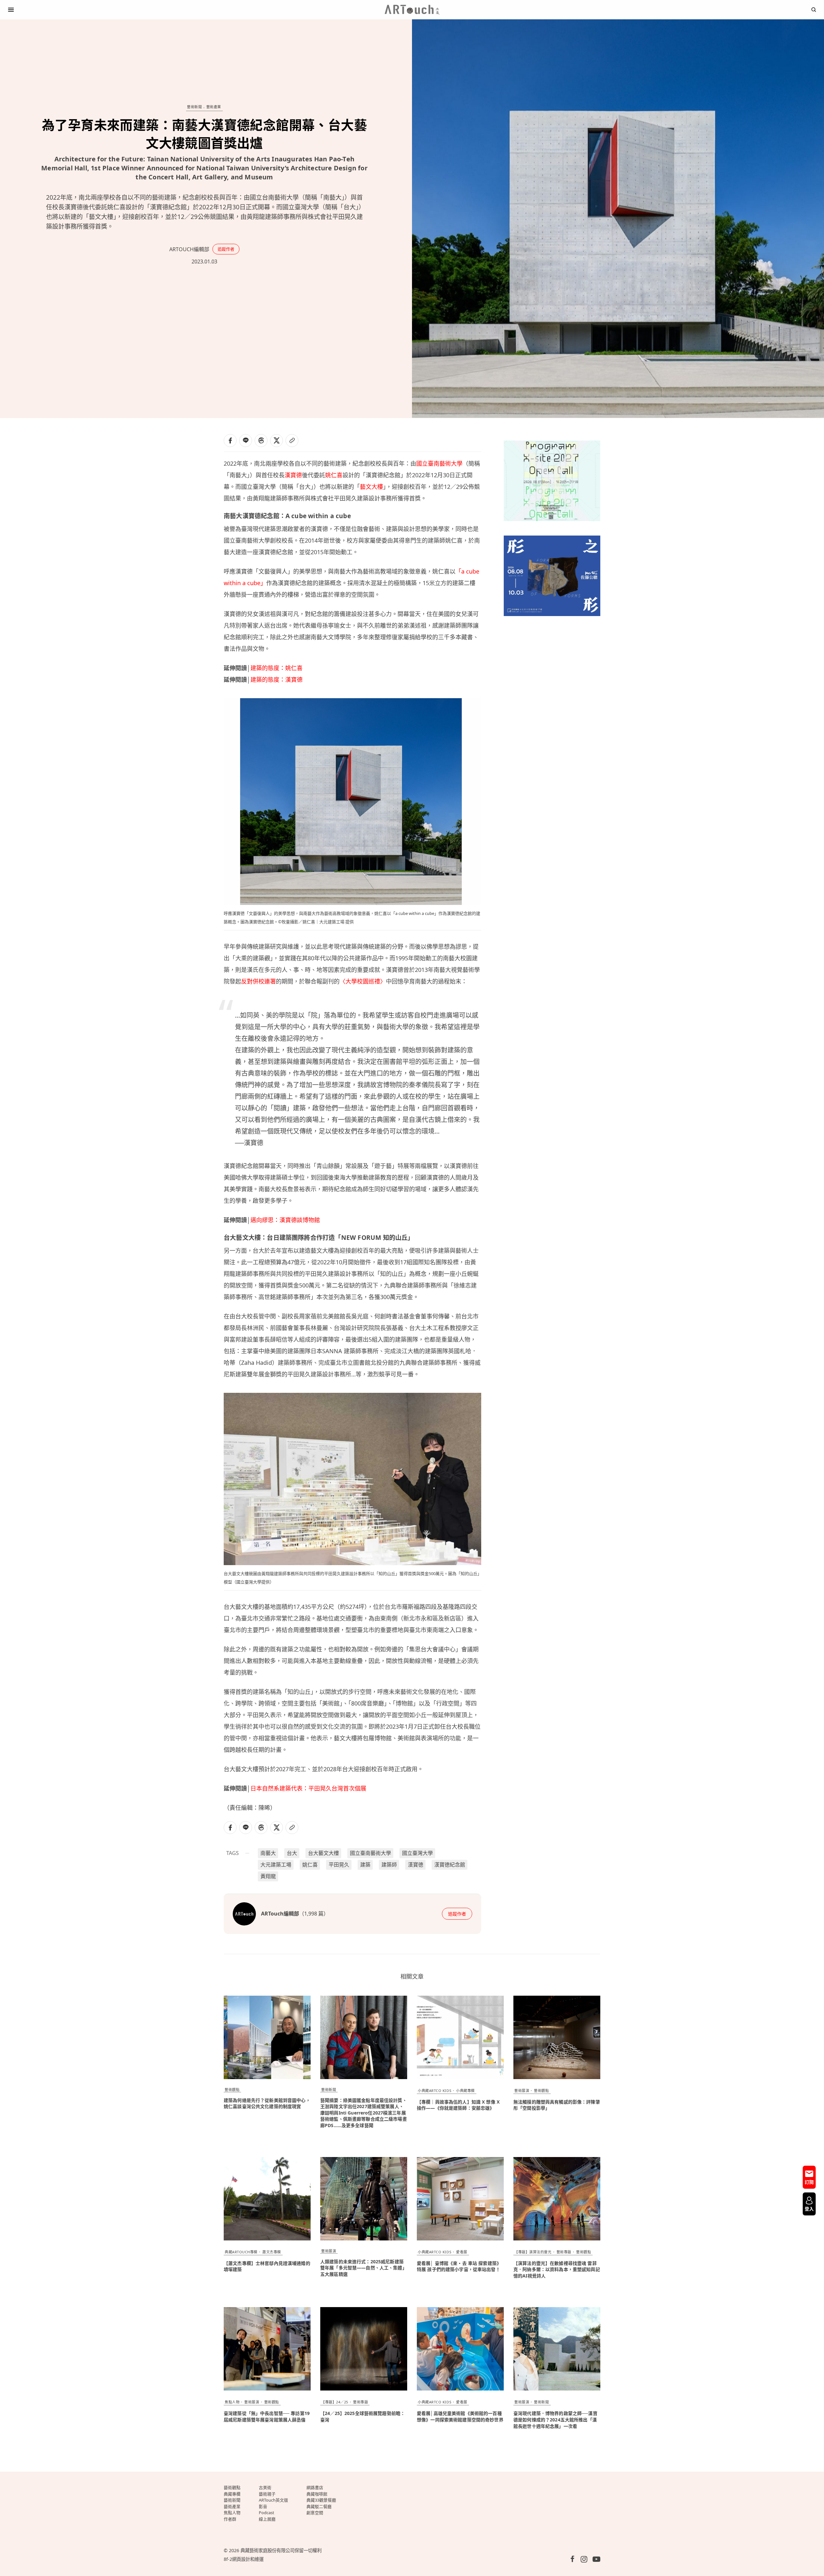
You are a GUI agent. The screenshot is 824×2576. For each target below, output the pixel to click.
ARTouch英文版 (273, 2500)
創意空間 (315, 2513)
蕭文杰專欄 (272, 2252)
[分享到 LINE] (246, 441)
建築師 (389, 1865)
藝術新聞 (194, 107)
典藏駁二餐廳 (319, 2506)
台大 (292, 1853)
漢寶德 (293, 475)
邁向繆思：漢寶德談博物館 (285, 1220)
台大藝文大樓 (323, 1853)
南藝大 (268, 1853)
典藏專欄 (232, 2494)
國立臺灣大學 (417, 1853)
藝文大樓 (371, 487)
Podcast (267, 2513)
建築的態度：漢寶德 (276, 680)
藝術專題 (564, 2252)
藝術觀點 (232, 2090)
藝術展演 (522, 2091)
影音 (263, 2506)
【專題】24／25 (335, 2402)
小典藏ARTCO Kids (435, 2091)
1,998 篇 (314, 1914)
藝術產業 (214, 107)
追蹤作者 (226, 249)
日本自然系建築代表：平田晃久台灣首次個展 (308, 1788)
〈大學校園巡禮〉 (363, 981)
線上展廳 (267, 2519)
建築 (365, 1865)
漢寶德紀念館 (450, 1865)
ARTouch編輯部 (189, 249)
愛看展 (462, 2252)
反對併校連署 (258, 981)
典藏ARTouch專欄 (241, 2252)
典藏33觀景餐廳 (321, 2500)
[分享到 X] (276, 441)
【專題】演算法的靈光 (533, 2252)
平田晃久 (339, 1865)
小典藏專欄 (465, 2091)
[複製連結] (292, 441)
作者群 (230, 2519)
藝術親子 (267, 2494)
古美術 (265, 2487)
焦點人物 (232, 2402)
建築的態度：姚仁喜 (276, 668)
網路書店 (315, 2487)
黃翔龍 (268, 1876)
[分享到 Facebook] (230, 441)
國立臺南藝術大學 (439, 463)
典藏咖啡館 (317, 2494)
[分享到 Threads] (261, 441)
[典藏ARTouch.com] (412, 10)
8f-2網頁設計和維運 (244, 2559)
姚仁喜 (334, 475)
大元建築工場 (276, 1865)
